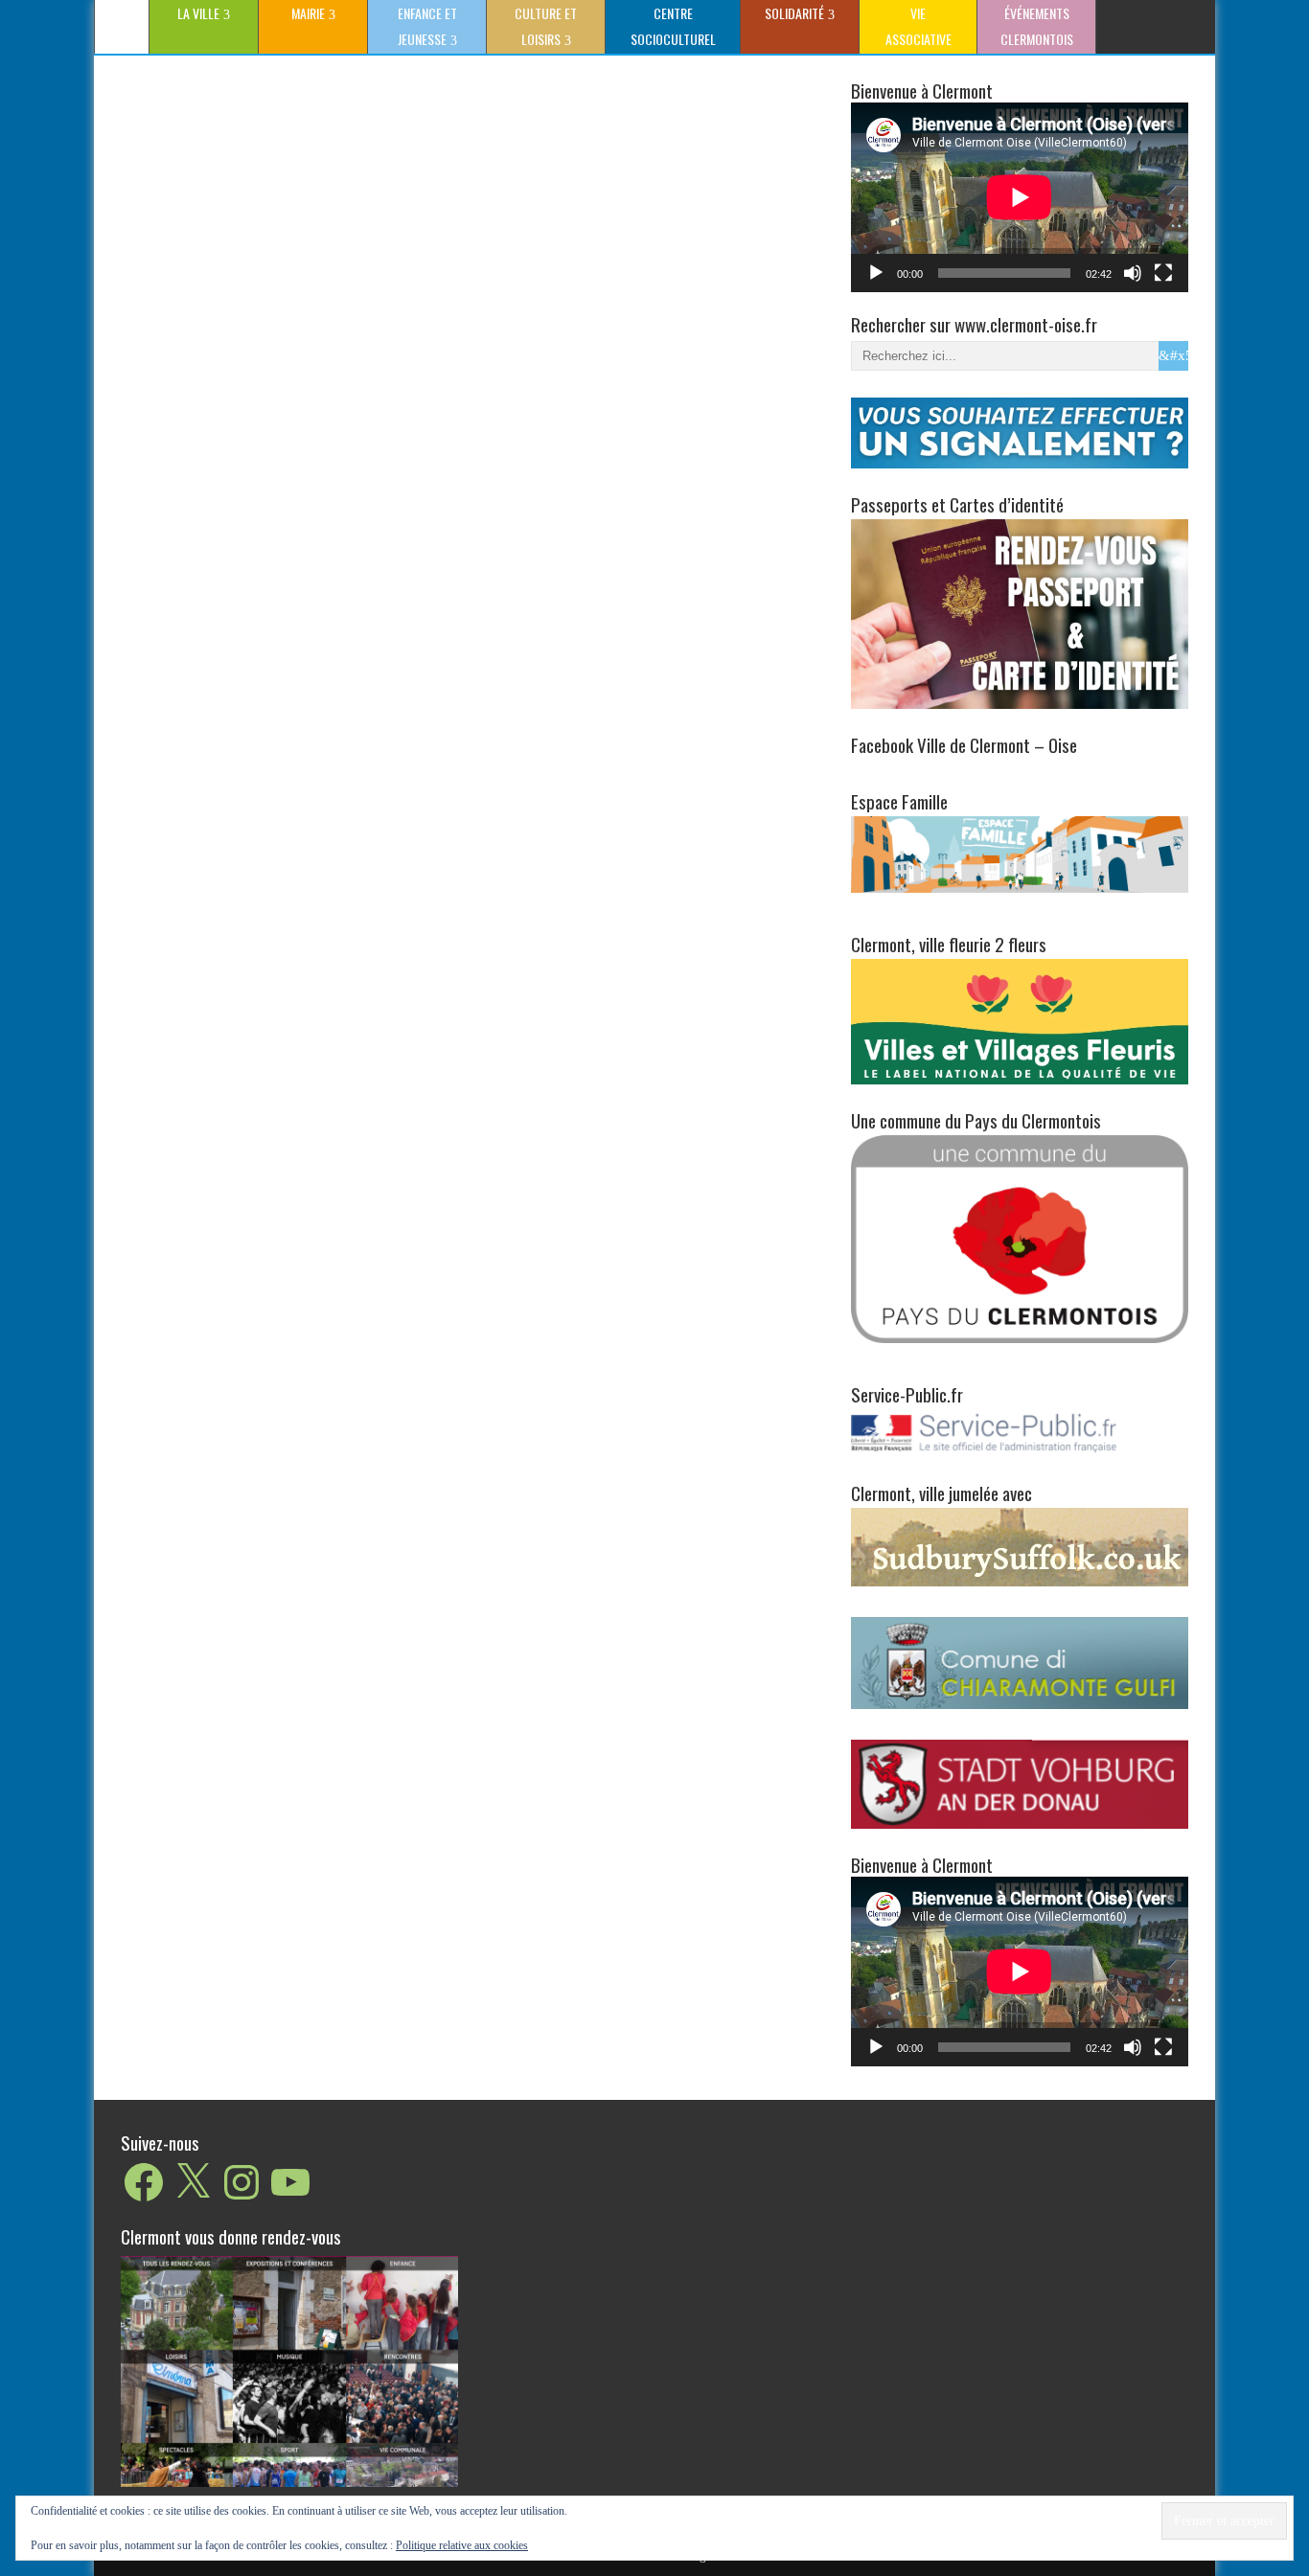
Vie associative (919, 26)
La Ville (198, 13)
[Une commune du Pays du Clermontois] (1020, 1238)
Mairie (308, 13)
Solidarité (794, 13)
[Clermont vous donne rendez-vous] (289, 2371)
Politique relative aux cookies (462, 2545)
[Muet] (1133, 273)
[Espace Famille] (1020, 853)
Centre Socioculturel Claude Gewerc (670, 28)
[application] (1020, 197)
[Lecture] (876, 273)
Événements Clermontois (1037, 26)
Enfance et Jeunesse (427, 26)
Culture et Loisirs (546, 26)
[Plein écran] (1163, 273)
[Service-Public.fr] (1020, 1453)
